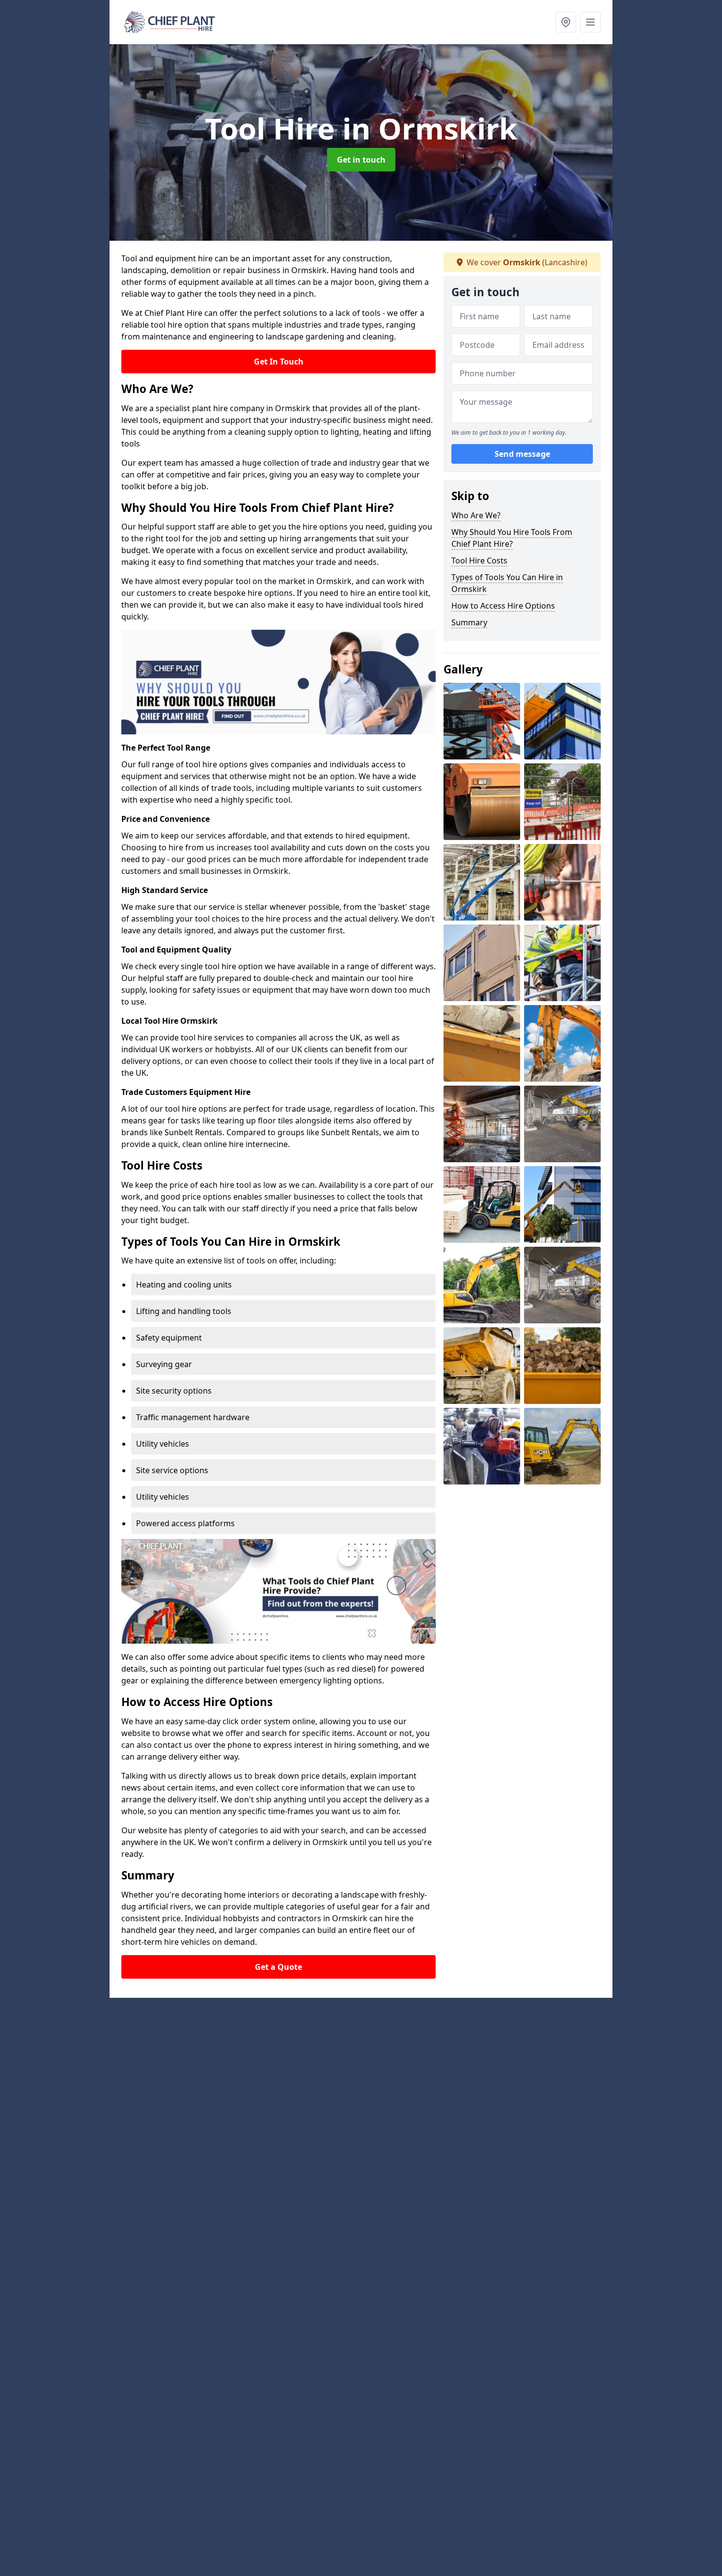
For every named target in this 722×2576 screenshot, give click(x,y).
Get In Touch (279, 362)
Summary (469, 622)
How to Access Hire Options (503, 606)
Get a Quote (278, 1967)
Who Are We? (476, 515)
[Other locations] (566, 22)
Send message (522, 454)
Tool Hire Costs (479, 560)
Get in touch (361, 160)
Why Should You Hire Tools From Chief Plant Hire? (512, 538)
